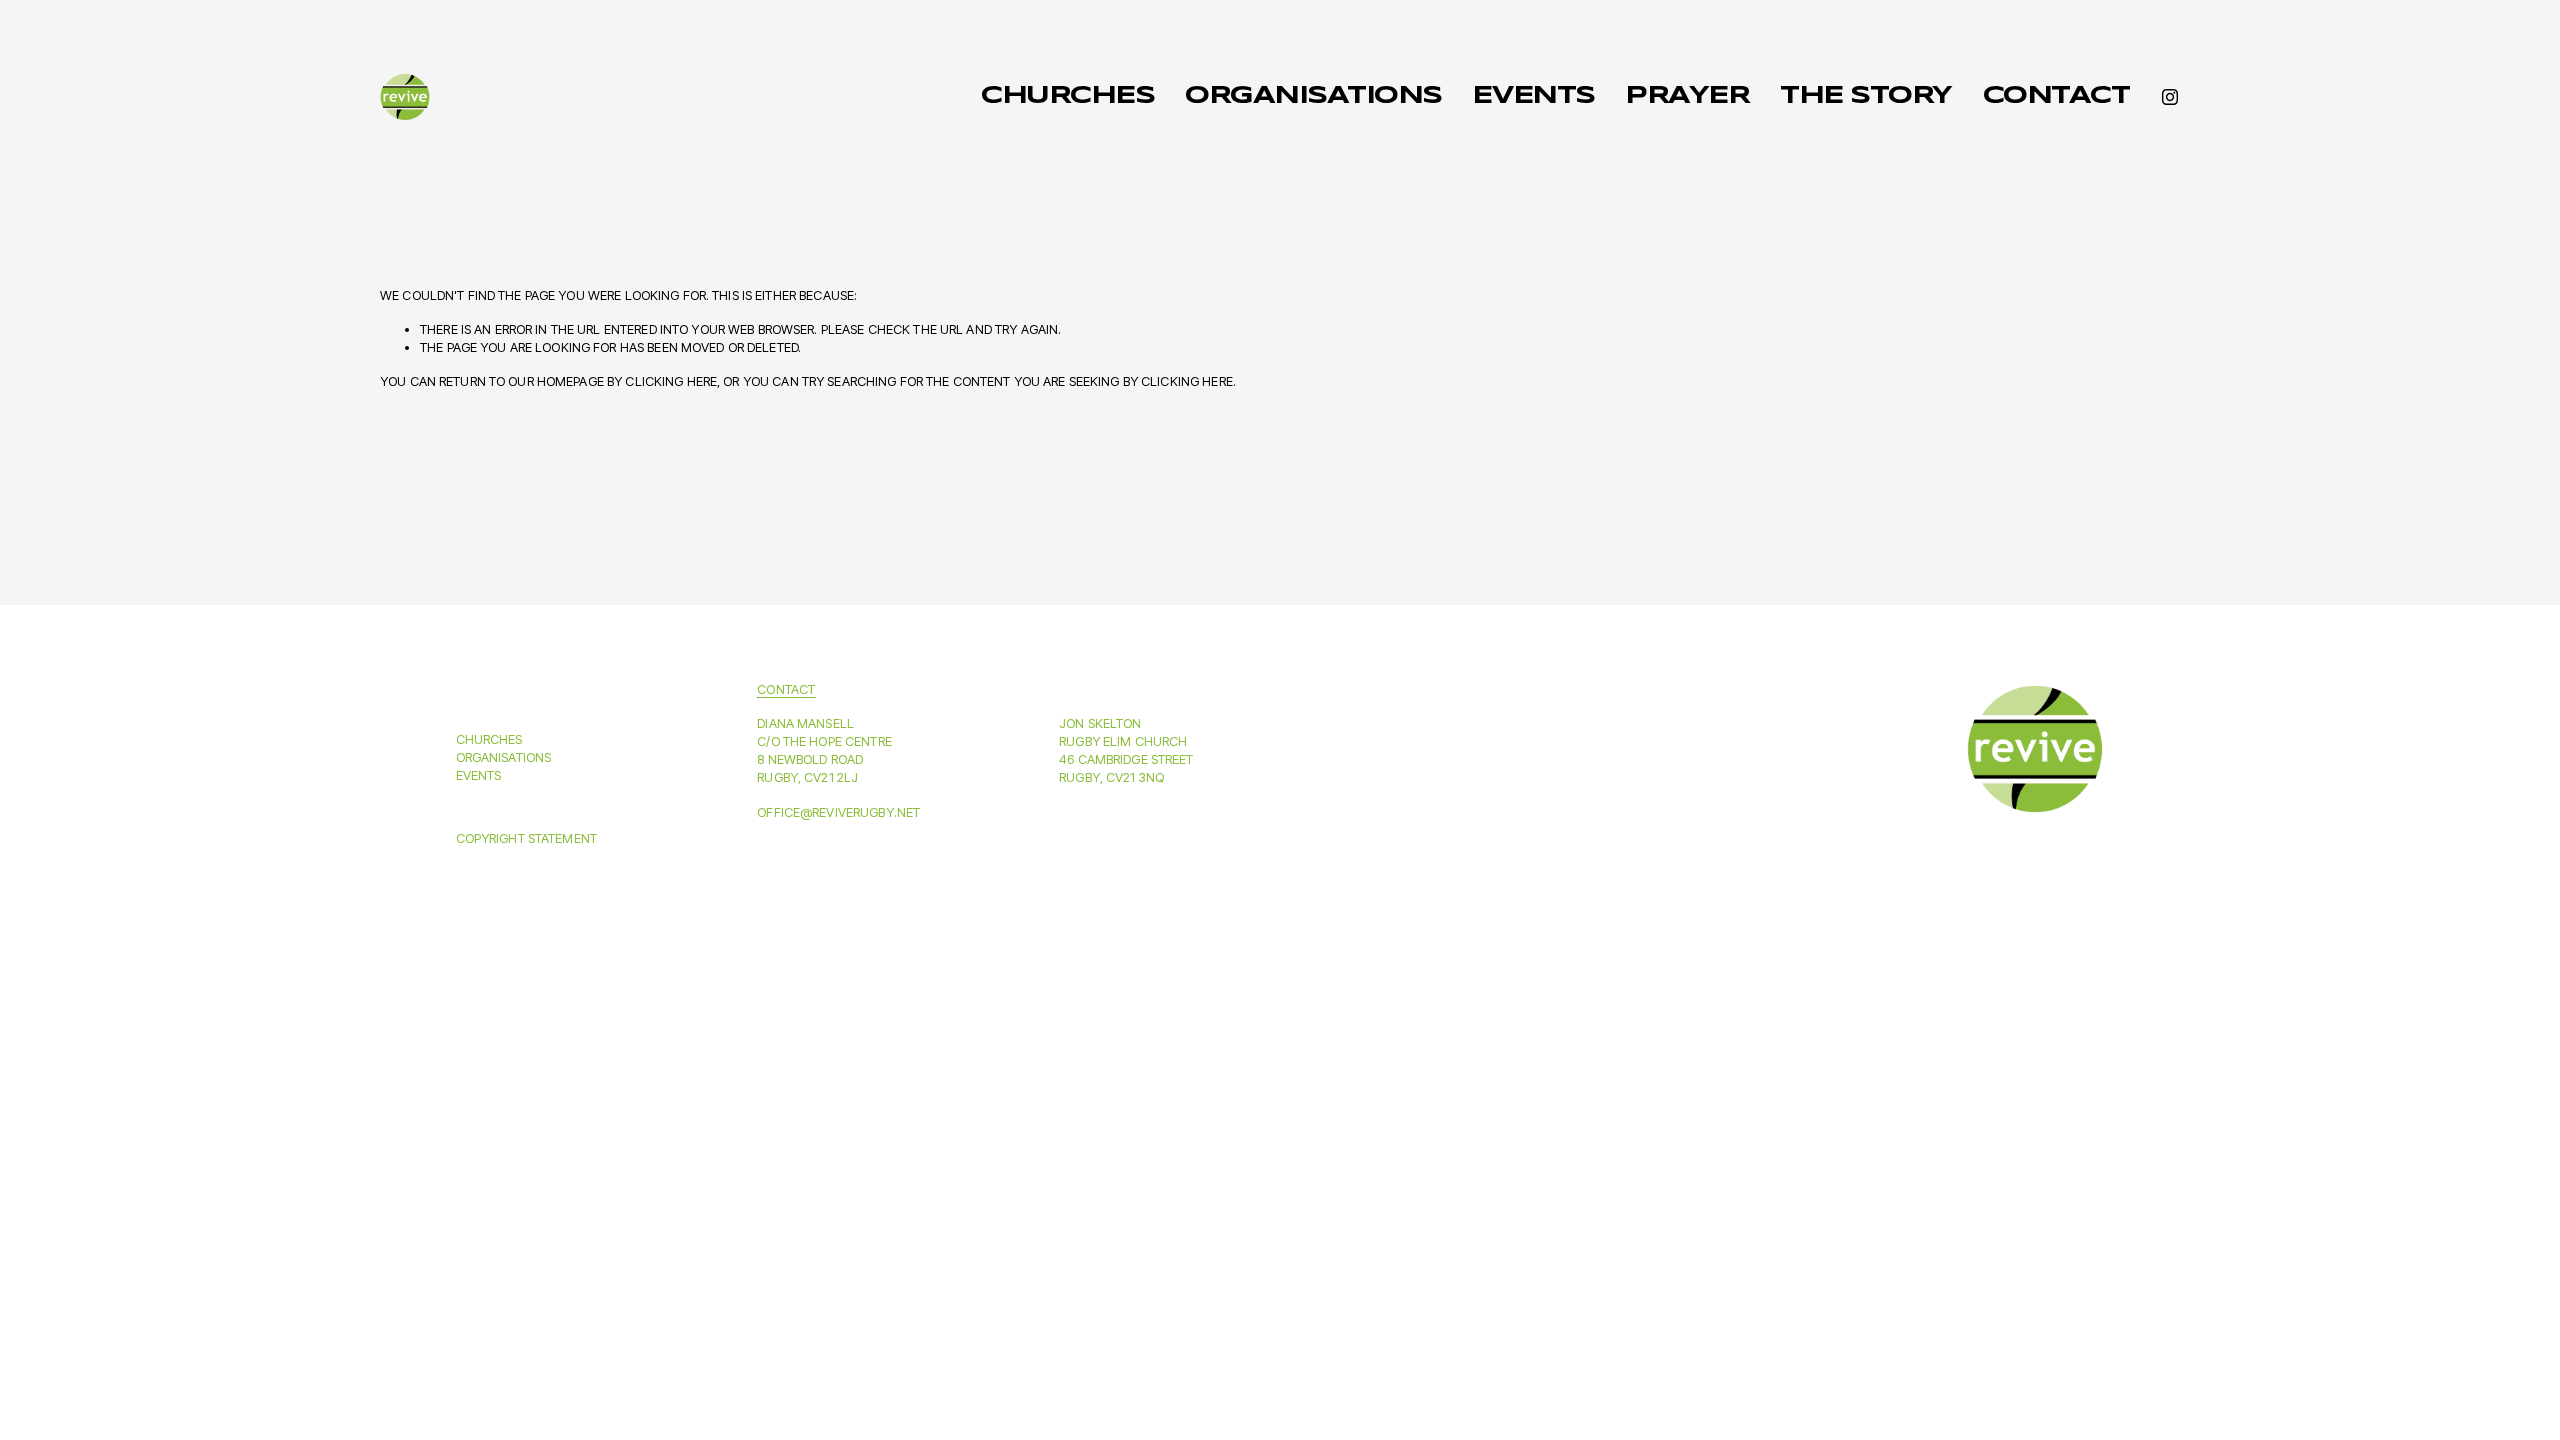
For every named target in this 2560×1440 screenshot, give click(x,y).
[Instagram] (2170, 97)
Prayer (1687, 96)
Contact (2056, 96)
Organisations (1313, 96)
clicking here (671, 381)
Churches (1067, 96)
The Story (1866, 96)
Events (1533, 96)
